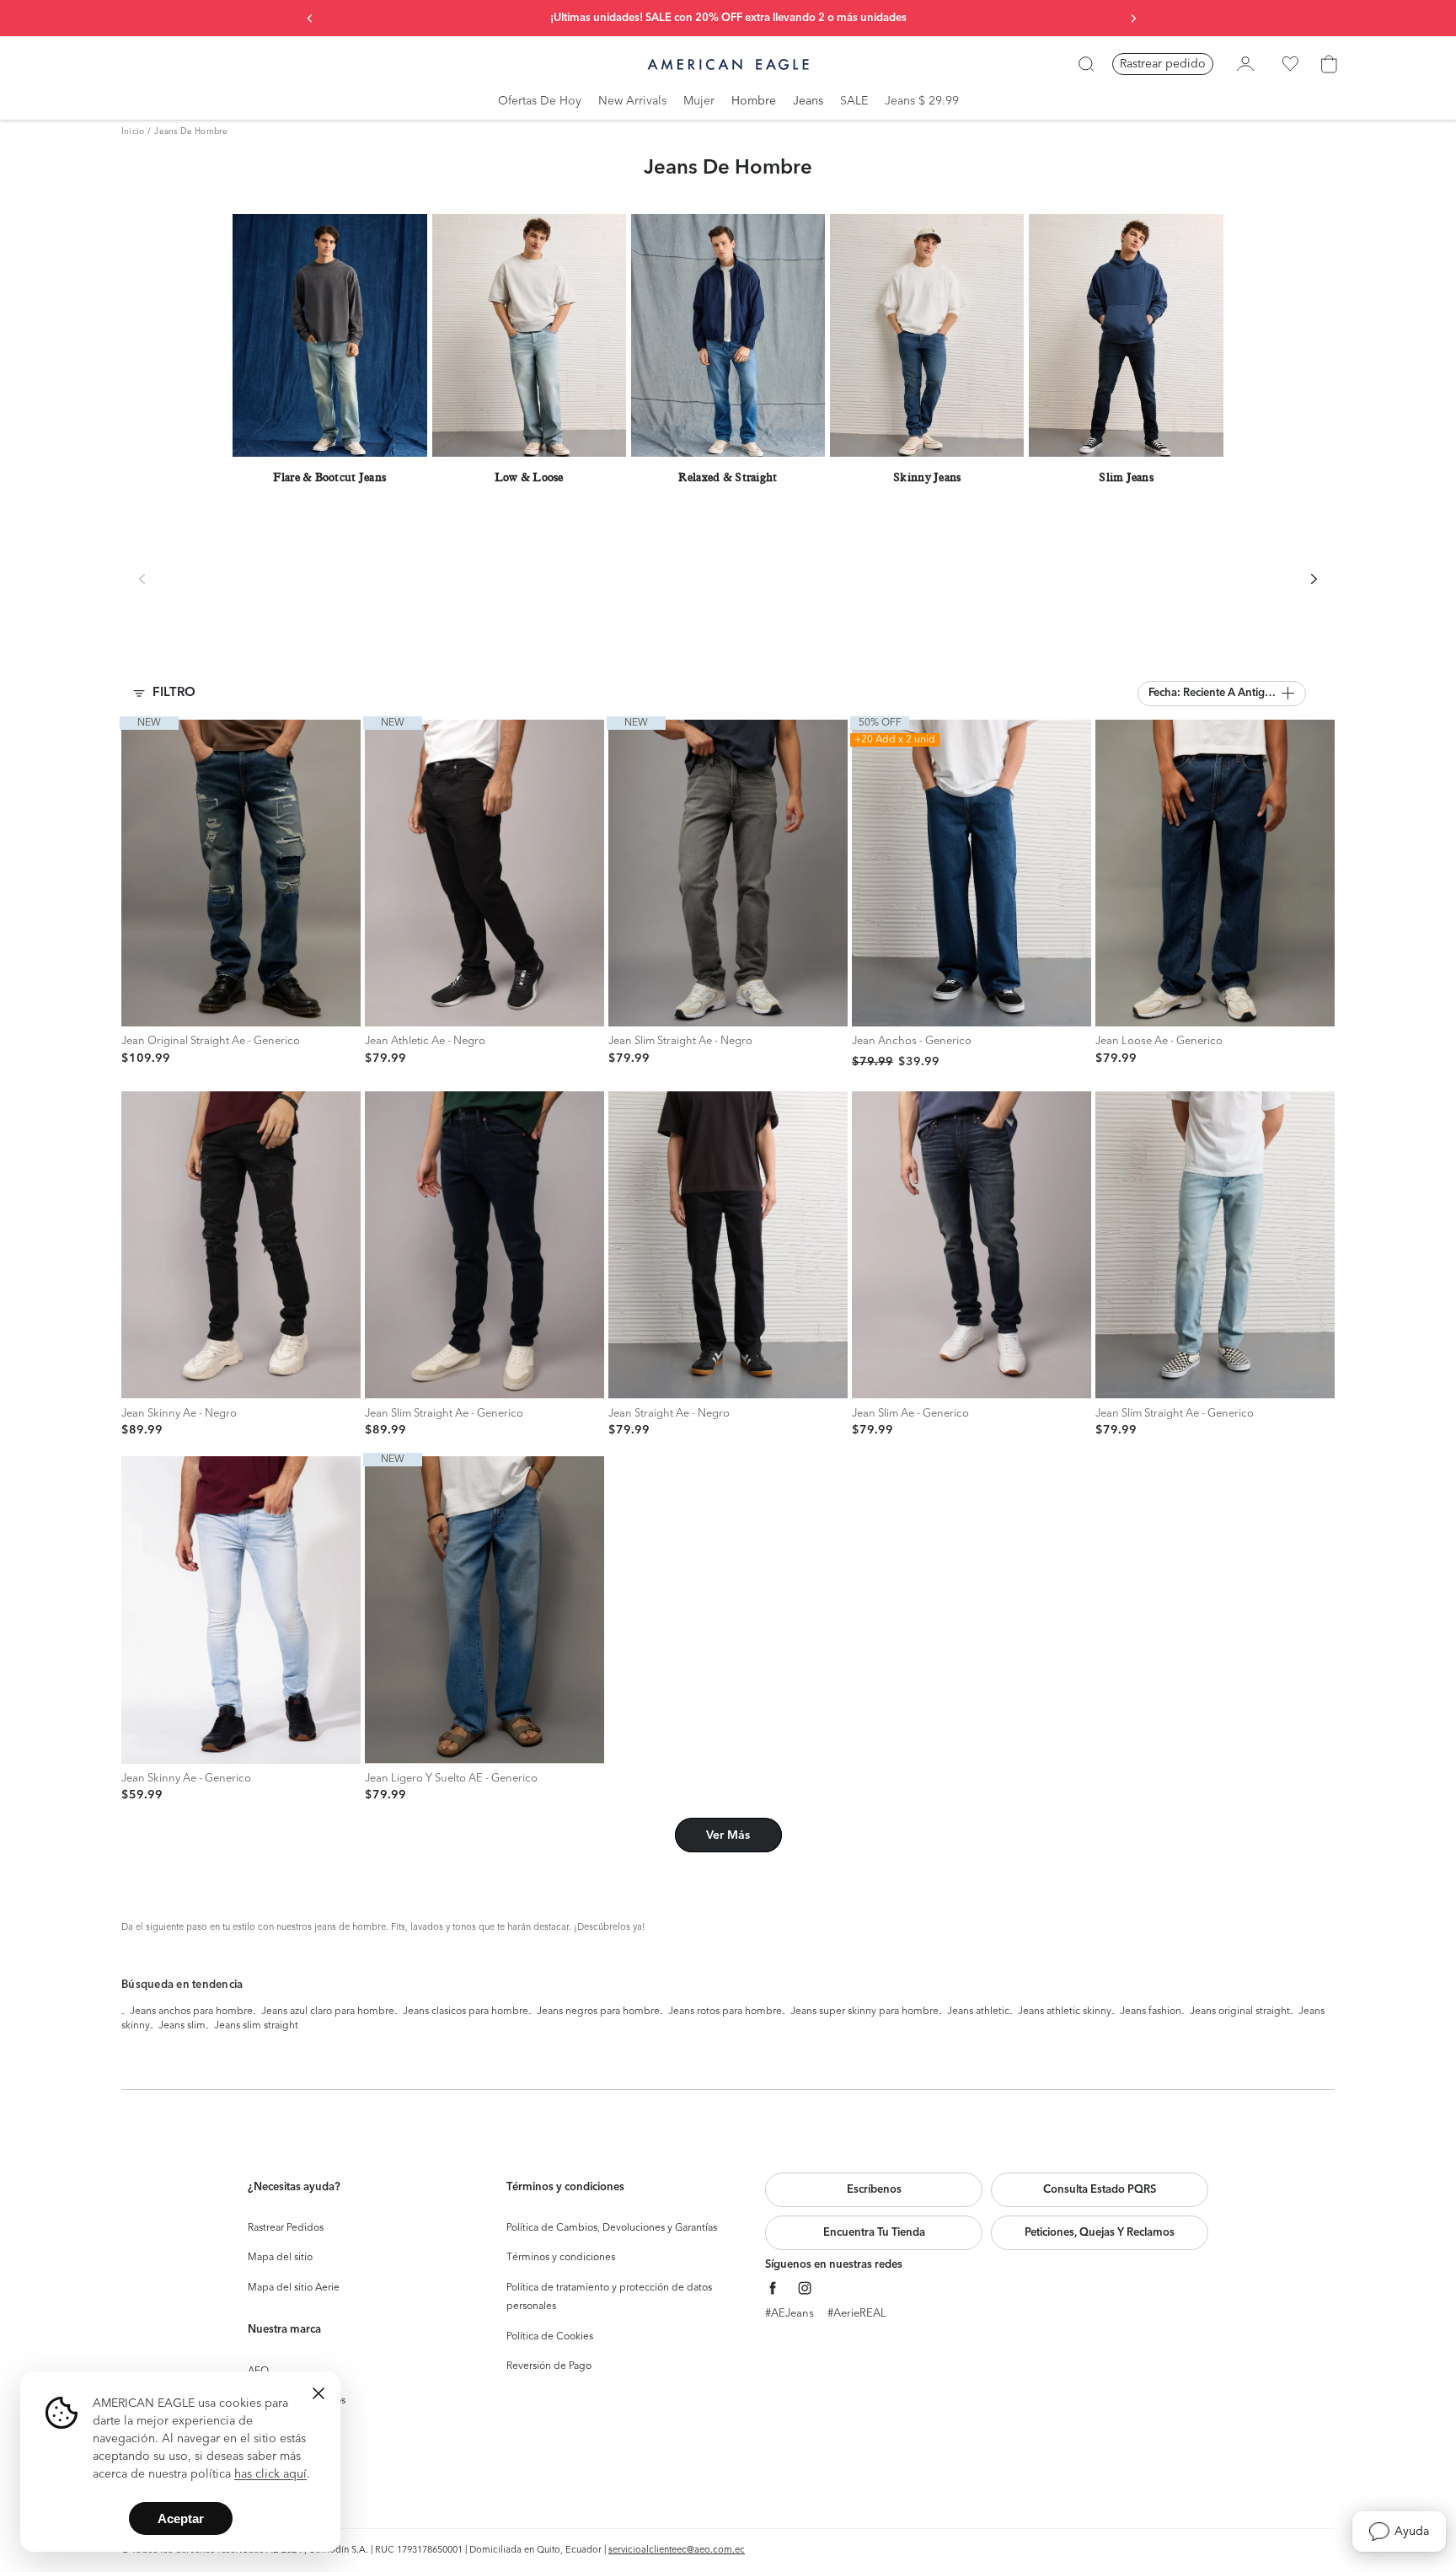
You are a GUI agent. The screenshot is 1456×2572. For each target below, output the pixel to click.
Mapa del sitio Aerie (294, 2288)
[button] (1222, 694)
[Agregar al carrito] (139, 1009)
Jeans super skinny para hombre (864, 2012)
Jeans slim (182, 2026)
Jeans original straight (1240, 2012)
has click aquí (270, 2474)
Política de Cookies (550, 2337)
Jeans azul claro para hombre (328, 2012)
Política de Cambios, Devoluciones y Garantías (612, 2228)
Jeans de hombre (191, 131)
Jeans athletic (978, 2012)
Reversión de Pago (549, 2366)
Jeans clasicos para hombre (466, 2012)
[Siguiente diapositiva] (1133, 19)
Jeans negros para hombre (598, 2012)
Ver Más (728, 1835)
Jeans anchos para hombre (191, 2012)
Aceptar (181, 2518)
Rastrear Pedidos (286, 2228)
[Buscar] (1086, 64)
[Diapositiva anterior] (310, 19)
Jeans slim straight (256, 2026)
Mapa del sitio (280, 2258)
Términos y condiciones (561, 2258)
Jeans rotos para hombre (725, 2012)
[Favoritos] (1290, 64)
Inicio (133, 131)
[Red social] (773, 2288)
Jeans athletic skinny (1065, 2012)
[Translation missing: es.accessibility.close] (318, 2393)
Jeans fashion (1151, 2012)
